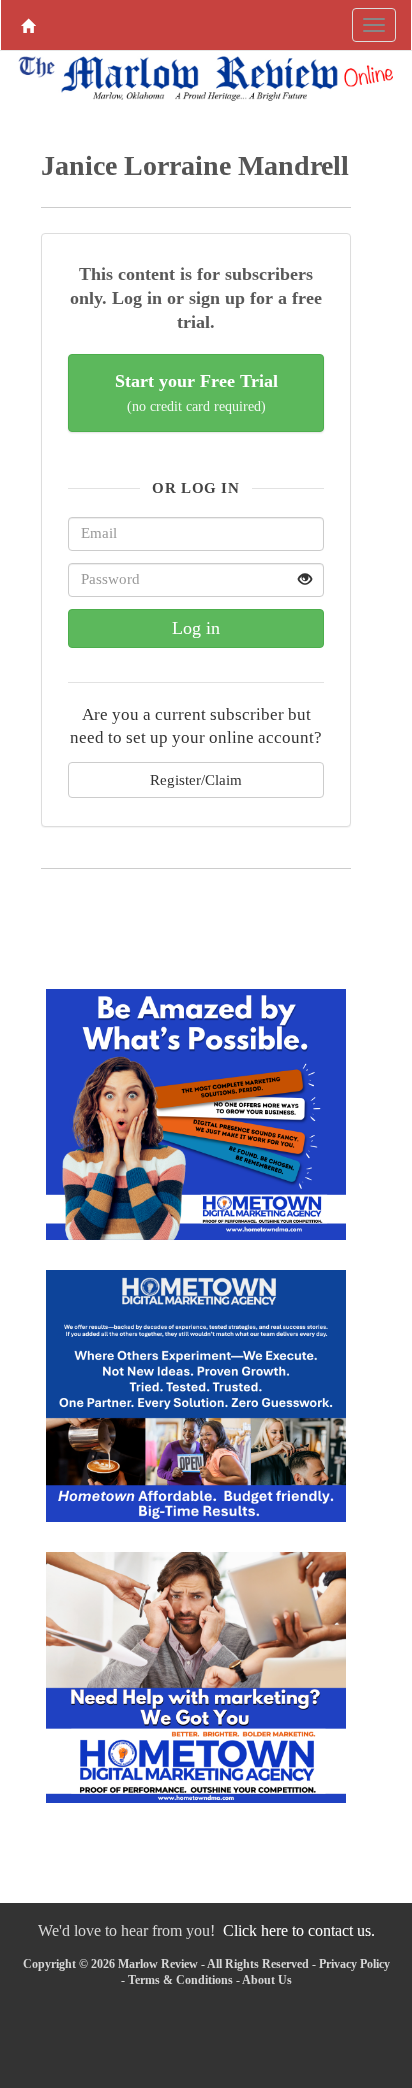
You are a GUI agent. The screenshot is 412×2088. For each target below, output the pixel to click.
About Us (267, 1980)
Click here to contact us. (299, 1930)
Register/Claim (196, 779)
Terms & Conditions (180, 1980)
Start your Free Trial (196, 392)
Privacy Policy (354, 1964)
